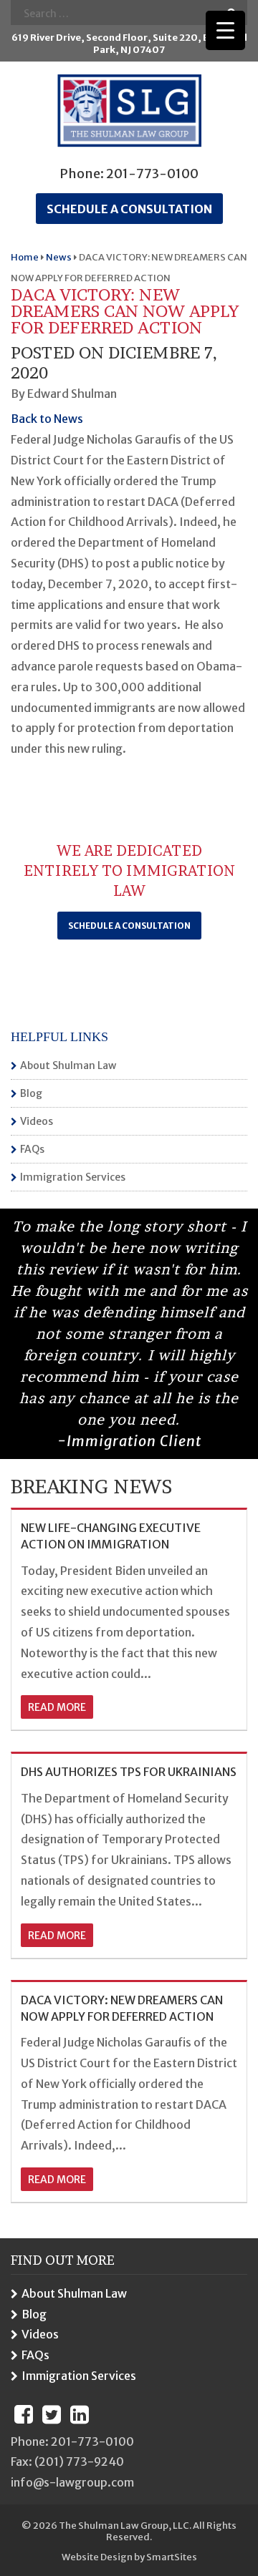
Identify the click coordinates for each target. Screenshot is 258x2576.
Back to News (47, 419)
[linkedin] (80, 2414)
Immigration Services (73, 1177)
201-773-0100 (152, 174)
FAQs (32, 1149)
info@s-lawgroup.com (72, 2482)
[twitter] (52, 2414)
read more (57, 1707)
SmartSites (172, 2557)
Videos (37, 1121)
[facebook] (24, 2414)
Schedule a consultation (129, 209)
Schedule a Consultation (129, 926)
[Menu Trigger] (225, 30)
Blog (31, 1093)
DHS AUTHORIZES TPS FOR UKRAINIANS (129, 1772)
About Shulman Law (68, 1065)
